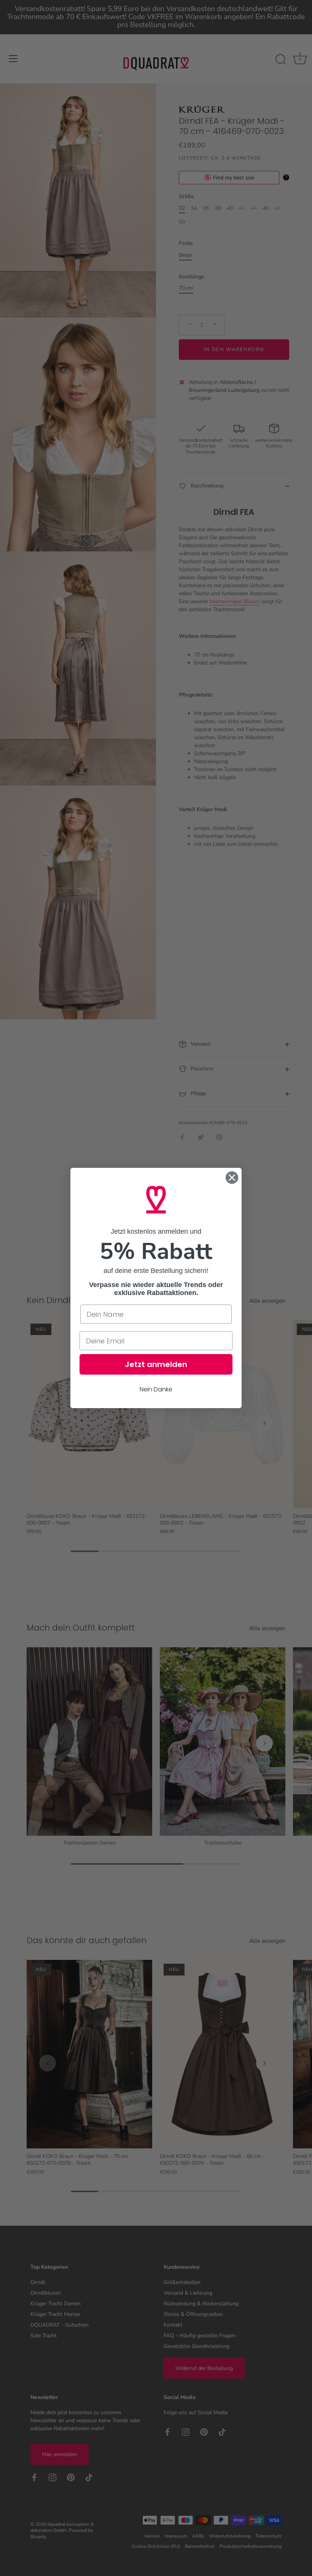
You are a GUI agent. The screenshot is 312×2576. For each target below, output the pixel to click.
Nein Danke (156, 1389)
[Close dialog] (232, 1178)
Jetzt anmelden (156, 1364)
